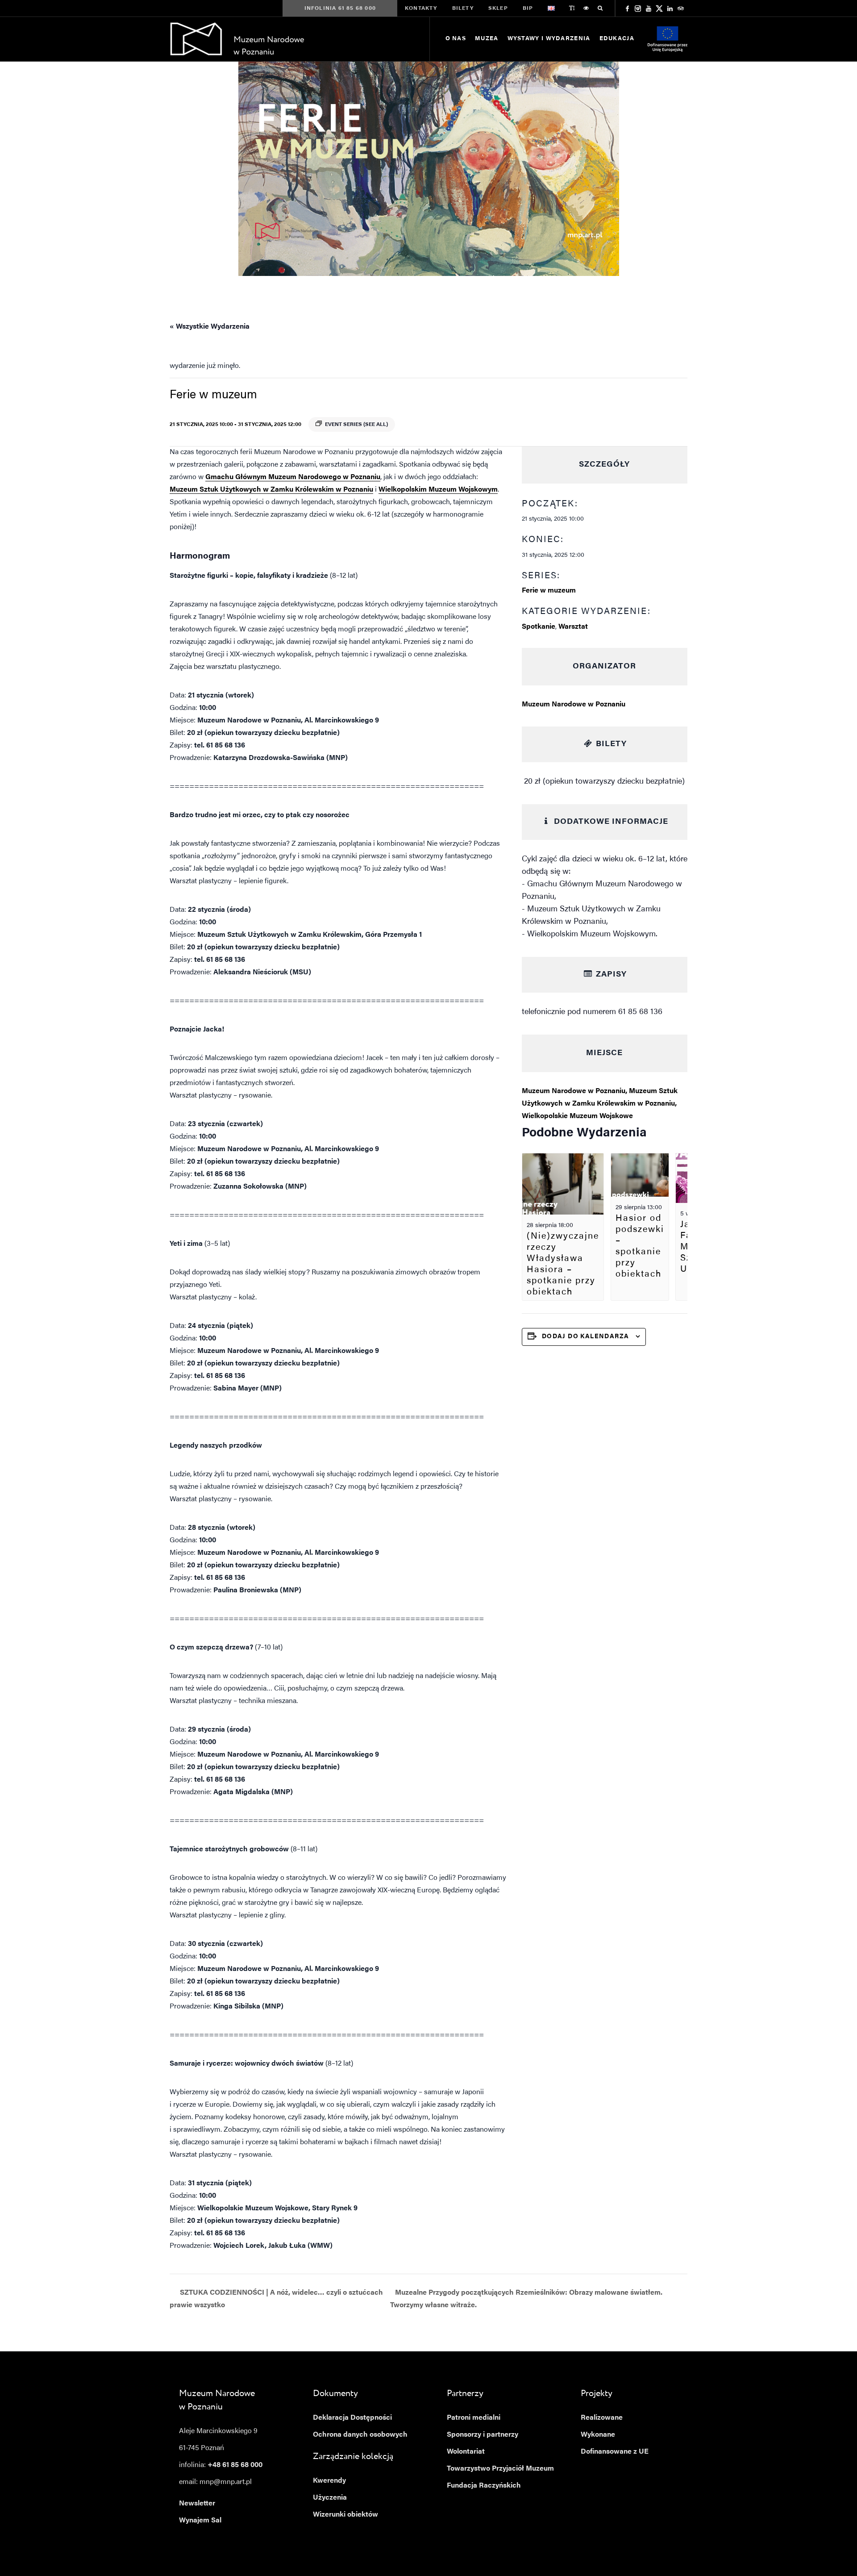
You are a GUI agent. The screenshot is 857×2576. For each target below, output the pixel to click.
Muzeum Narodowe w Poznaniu (574, 705)
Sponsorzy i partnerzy (483, 2435)
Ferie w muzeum (549, 591)
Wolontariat (466, 2452)
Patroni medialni (474, 2418)
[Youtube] (649, 8)
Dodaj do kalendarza (586, 1337)
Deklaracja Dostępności (352, 2418)
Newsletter (197, 2504)
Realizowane (602, 2418)
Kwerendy (329, 2481)
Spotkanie (539, 627)
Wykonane (598, 2435)
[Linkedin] (670, 8)
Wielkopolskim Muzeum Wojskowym (438, 490)
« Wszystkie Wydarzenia (210, 327)
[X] (659, 8)
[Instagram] (638, 8)
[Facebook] (627, 8)
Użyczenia (330, 2498)
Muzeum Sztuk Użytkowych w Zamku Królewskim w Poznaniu (271, 490)
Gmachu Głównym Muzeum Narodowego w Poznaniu (293, 477)
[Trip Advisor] (681, 8)
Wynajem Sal (200, 2521)
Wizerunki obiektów (345, 2515)
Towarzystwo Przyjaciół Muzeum (500, 2469)
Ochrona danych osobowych (360, 2435)
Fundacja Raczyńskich (484, 2486)
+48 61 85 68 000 (235, 2465)
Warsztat (573, 627)
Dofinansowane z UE (615, 2452)
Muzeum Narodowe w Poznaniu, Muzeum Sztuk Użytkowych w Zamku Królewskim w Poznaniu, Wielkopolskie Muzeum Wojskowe (600, 1104)
